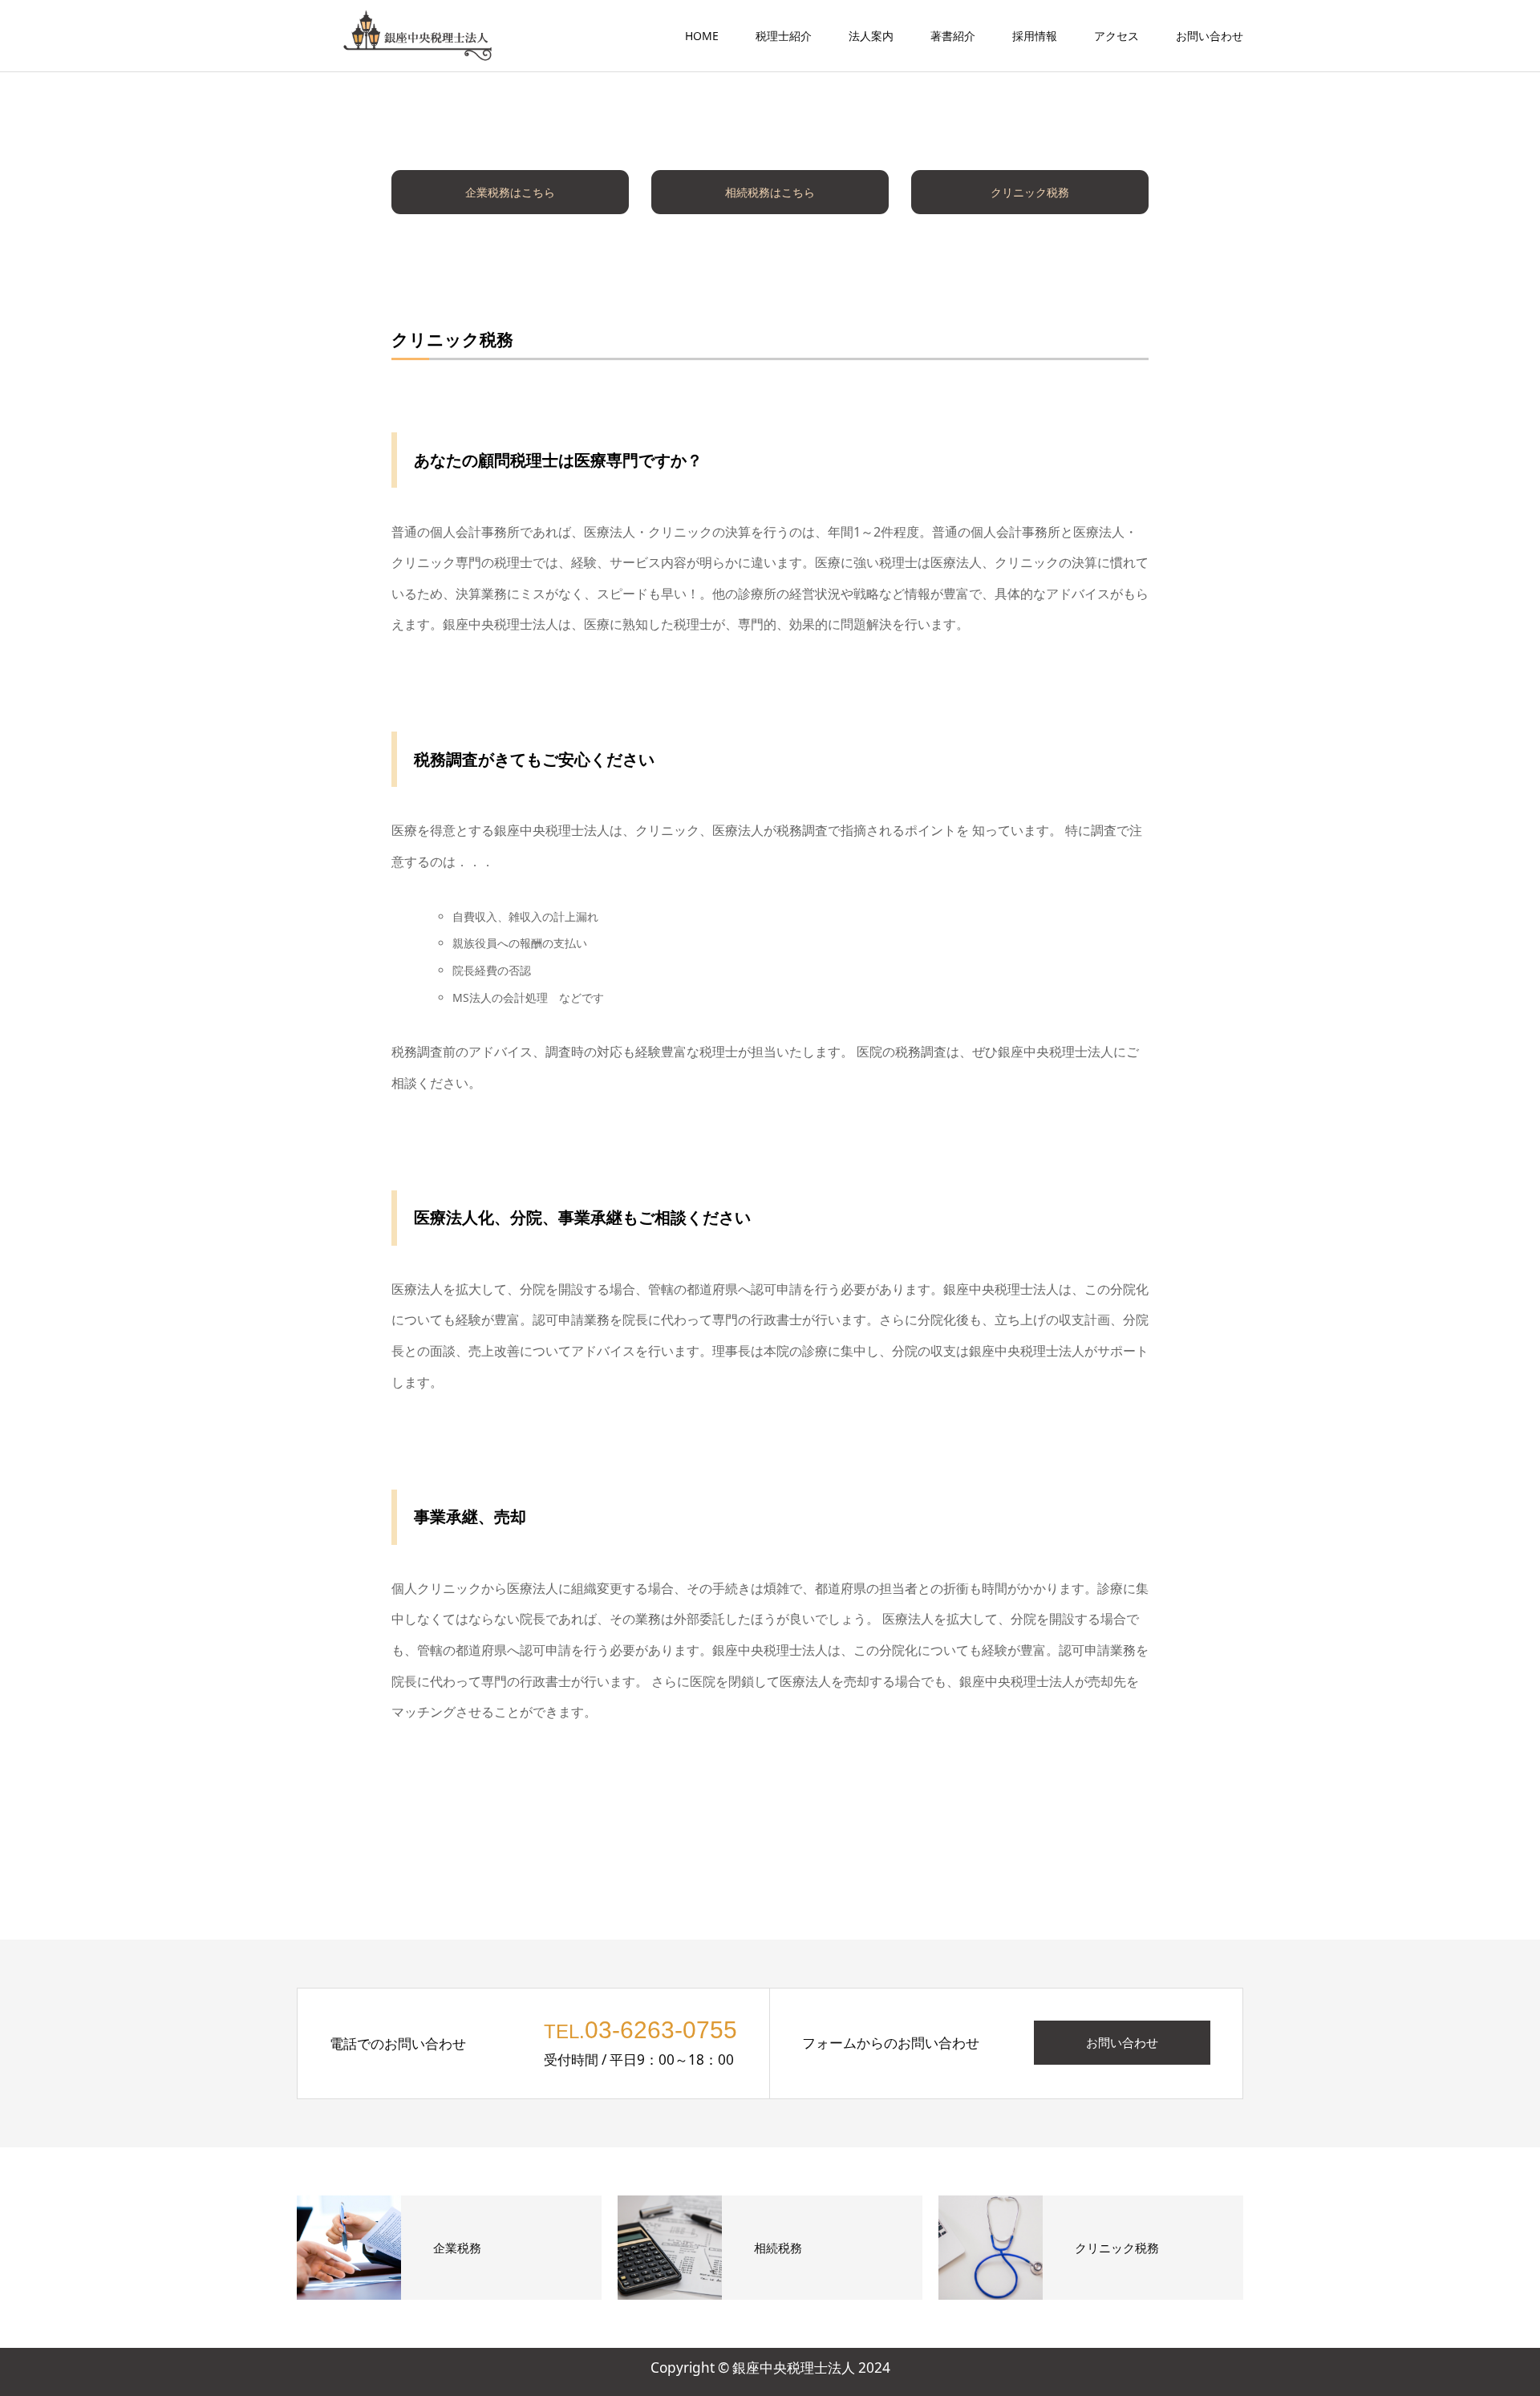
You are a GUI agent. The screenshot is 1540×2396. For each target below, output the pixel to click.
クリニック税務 (1030, 192)
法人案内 (871, 36)
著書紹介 (953, 36)
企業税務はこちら (510, 192)
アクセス (1116, 36)
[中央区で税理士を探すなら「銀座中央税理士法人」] (417, 36)
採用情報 (1035, 36)
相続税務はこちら (770, 192)
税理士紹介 (784, 36)
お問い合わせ (1210, 36)
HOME (702, 36)
